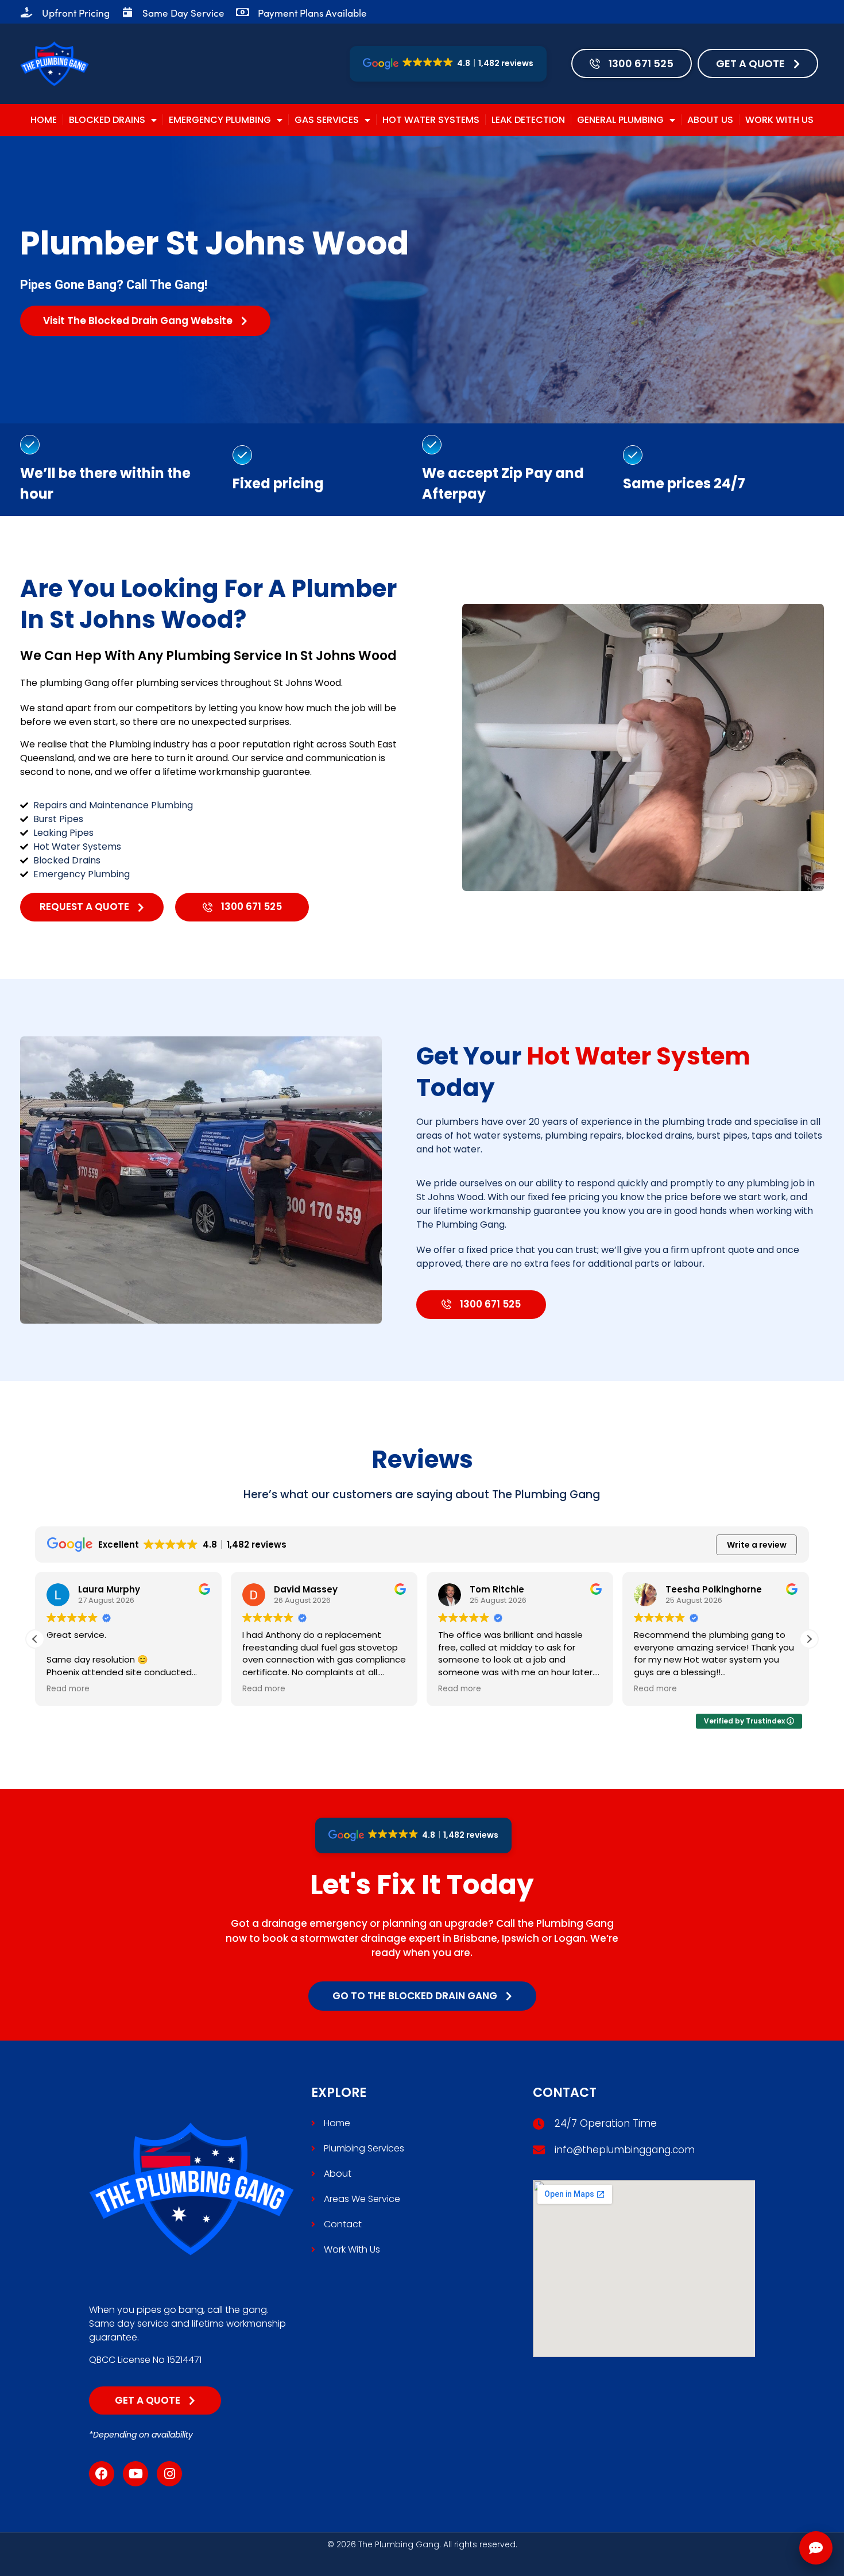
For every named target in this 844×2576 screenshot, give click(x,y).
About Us (710, 120)
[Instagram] (169, 2474)
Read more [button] (68, 1689)
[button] (809, 1639)
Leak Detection (528, 120)
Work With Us (779, 120)
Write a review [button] (757, 1545)
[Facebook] (102, 2474)
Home (44, 120)
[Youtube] (135, 2474)
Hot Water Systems (431, 120)
